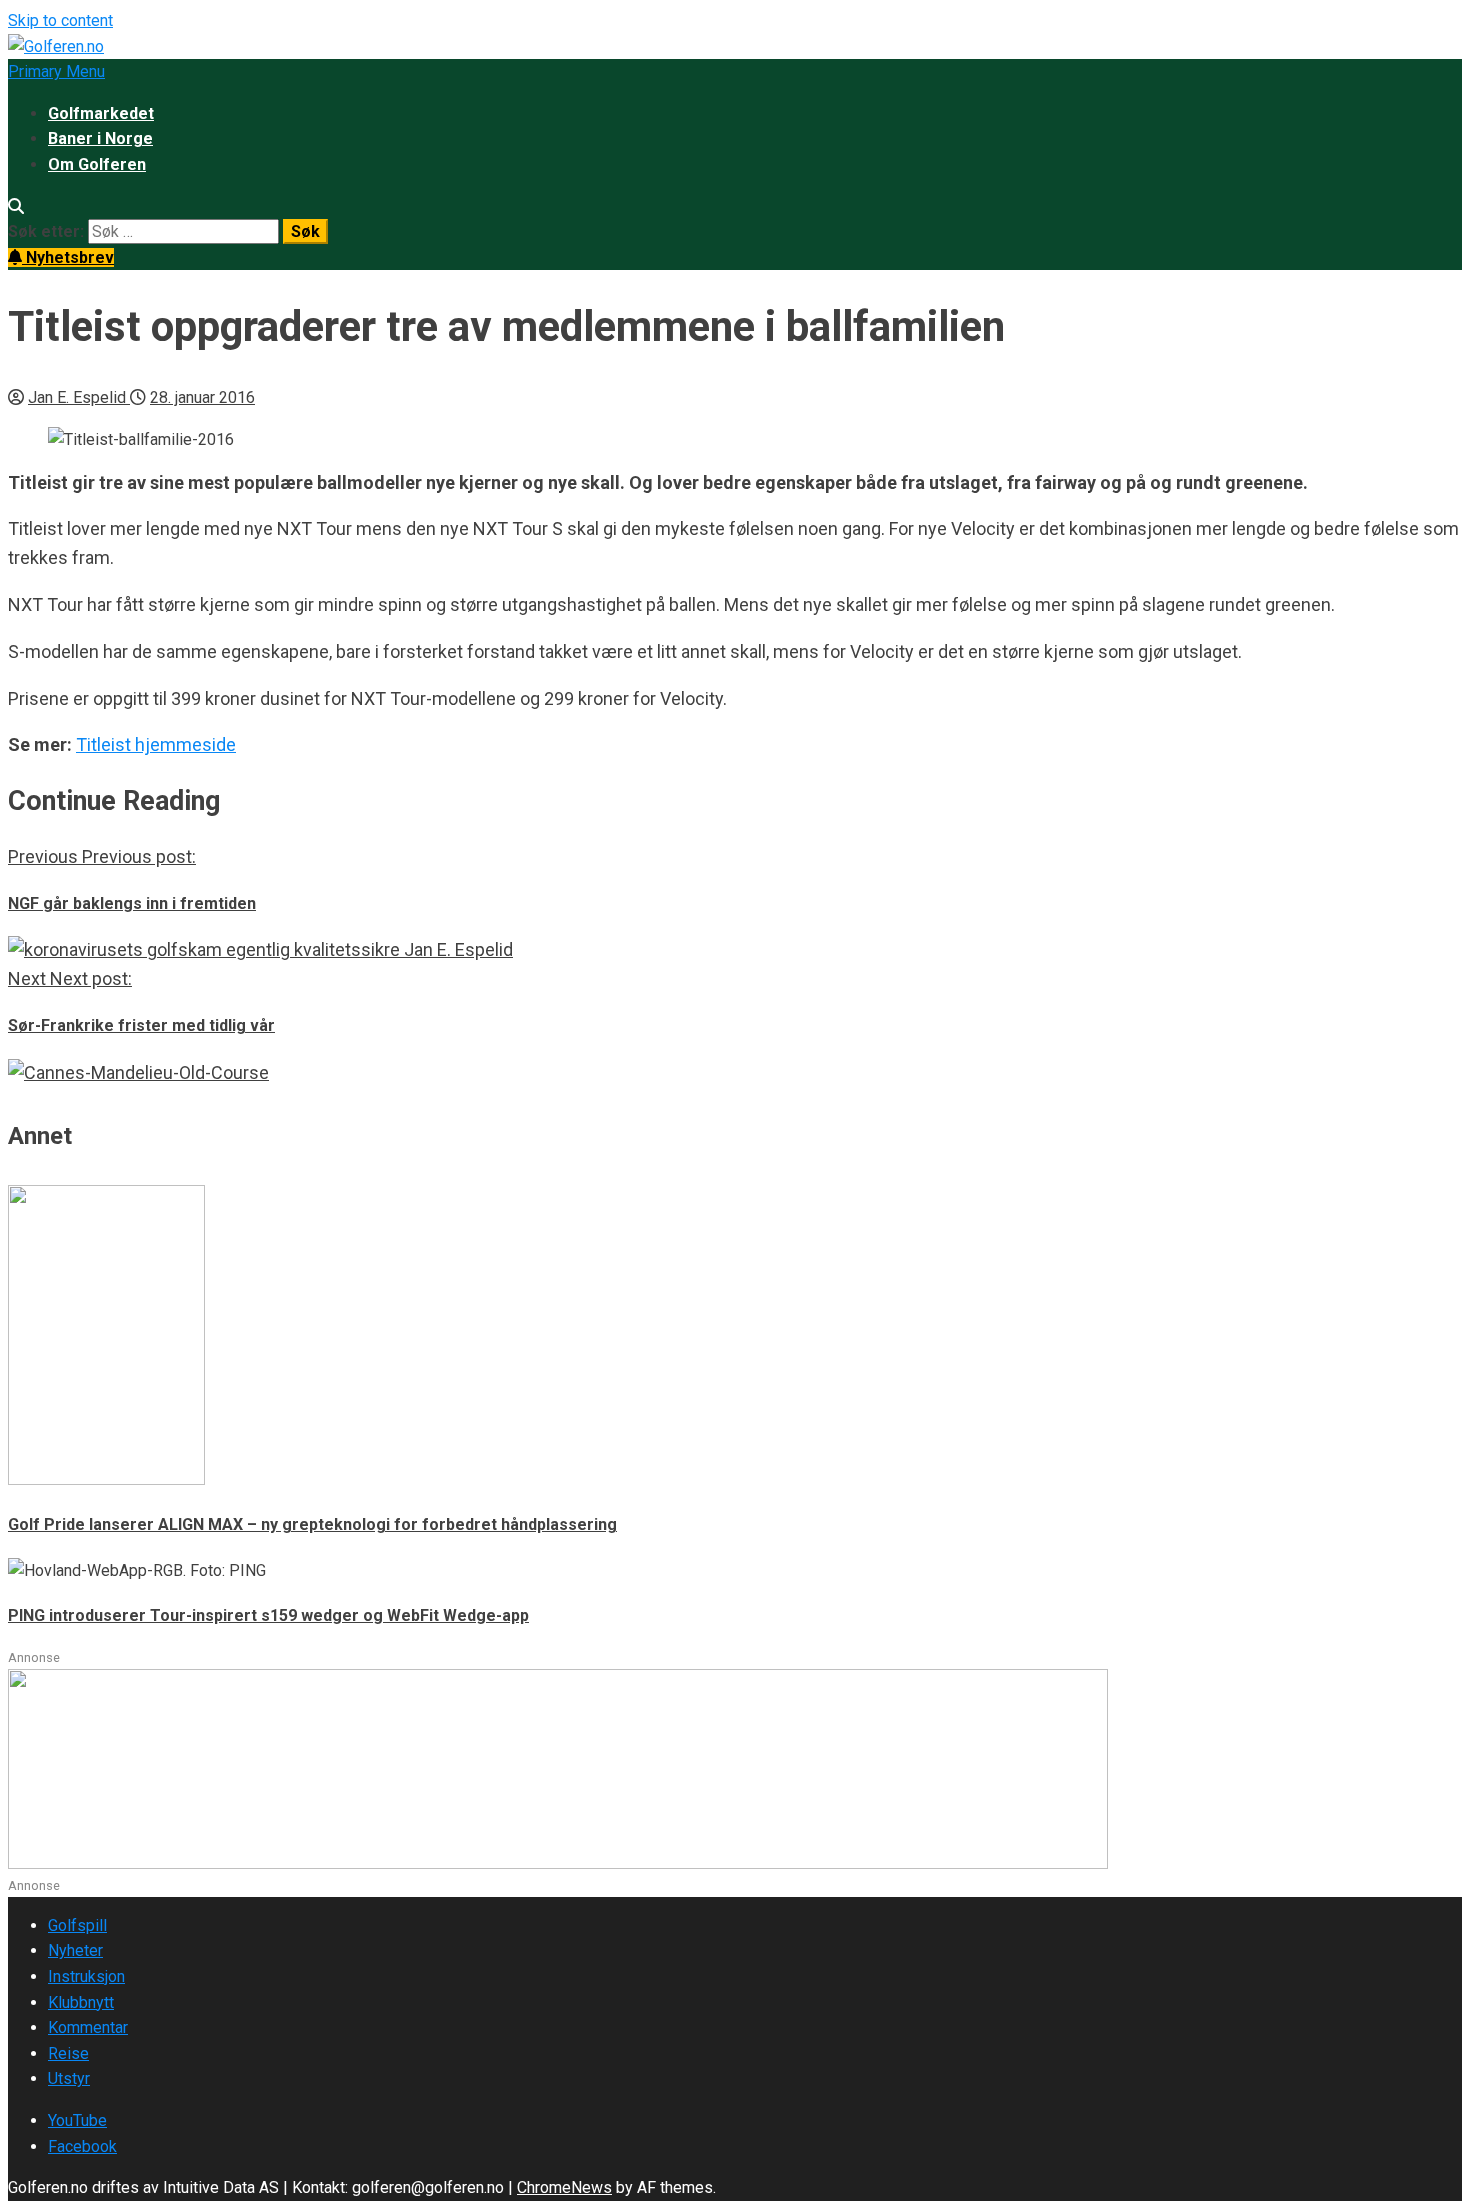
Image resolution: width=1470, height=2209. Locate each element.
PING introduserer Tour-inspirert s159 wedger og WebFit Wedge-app (268, 1615)
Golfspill (77, 1925)
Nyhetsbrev (68, 257)
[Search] (16, 206)
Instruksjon (86, 1976)
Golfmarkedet (101, 113)
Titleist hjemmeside (156, 744)
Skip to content (60, 20)
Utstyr (69, 2078)
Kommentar (88, 2027)
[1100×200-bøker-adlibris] (558, 1863)
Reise (68, 2053)
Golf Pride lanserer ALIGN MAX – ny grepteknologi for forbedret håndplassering (312, 1524)
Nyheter (75, 1950)
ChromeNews (564, 2187)
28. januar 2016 (202, 397)
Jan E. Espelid (79, 397)
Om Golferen (97, 164)
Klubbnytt (81, 2002)
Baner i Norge (100, 138)
